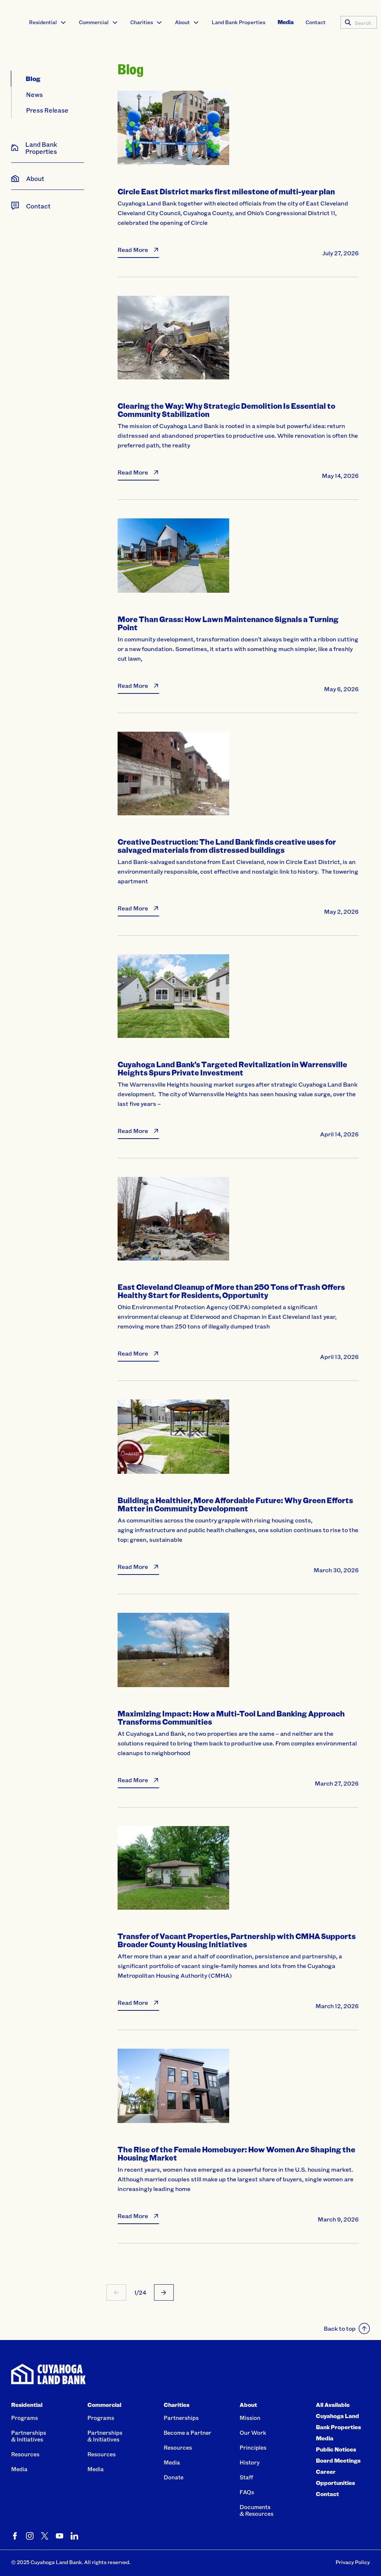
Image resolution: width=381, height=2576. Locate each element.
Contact (316, 22)
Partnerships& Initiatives (29, 2436)
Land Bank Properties (238, 22)
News (34, 94)
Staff (246, 2477)
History (250, 2462)
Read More (133, 250)
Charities (142, 22)
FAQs (247, 2492)
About (182, 22)
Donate (174, 2477)
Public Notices (336, 2449)
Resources (25, 2454)
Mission (250, 2418)
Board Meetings (338, 2460)
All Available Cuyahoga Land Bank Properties (338, 2416)
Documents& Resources (257, 2510)
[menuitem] (48, 22)
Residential (43, 22)
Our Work (253, 2433)
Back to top (340, 2328)
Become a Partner (188, 2433)
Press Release (47, 110)
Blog (33, 78)
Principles (253, 2447)
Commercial (94, 22)
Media (286, 22)
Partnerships (181, 2418)
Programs (25, 2418)
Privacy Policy (353, 2562)
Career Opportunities (335, 2477)
